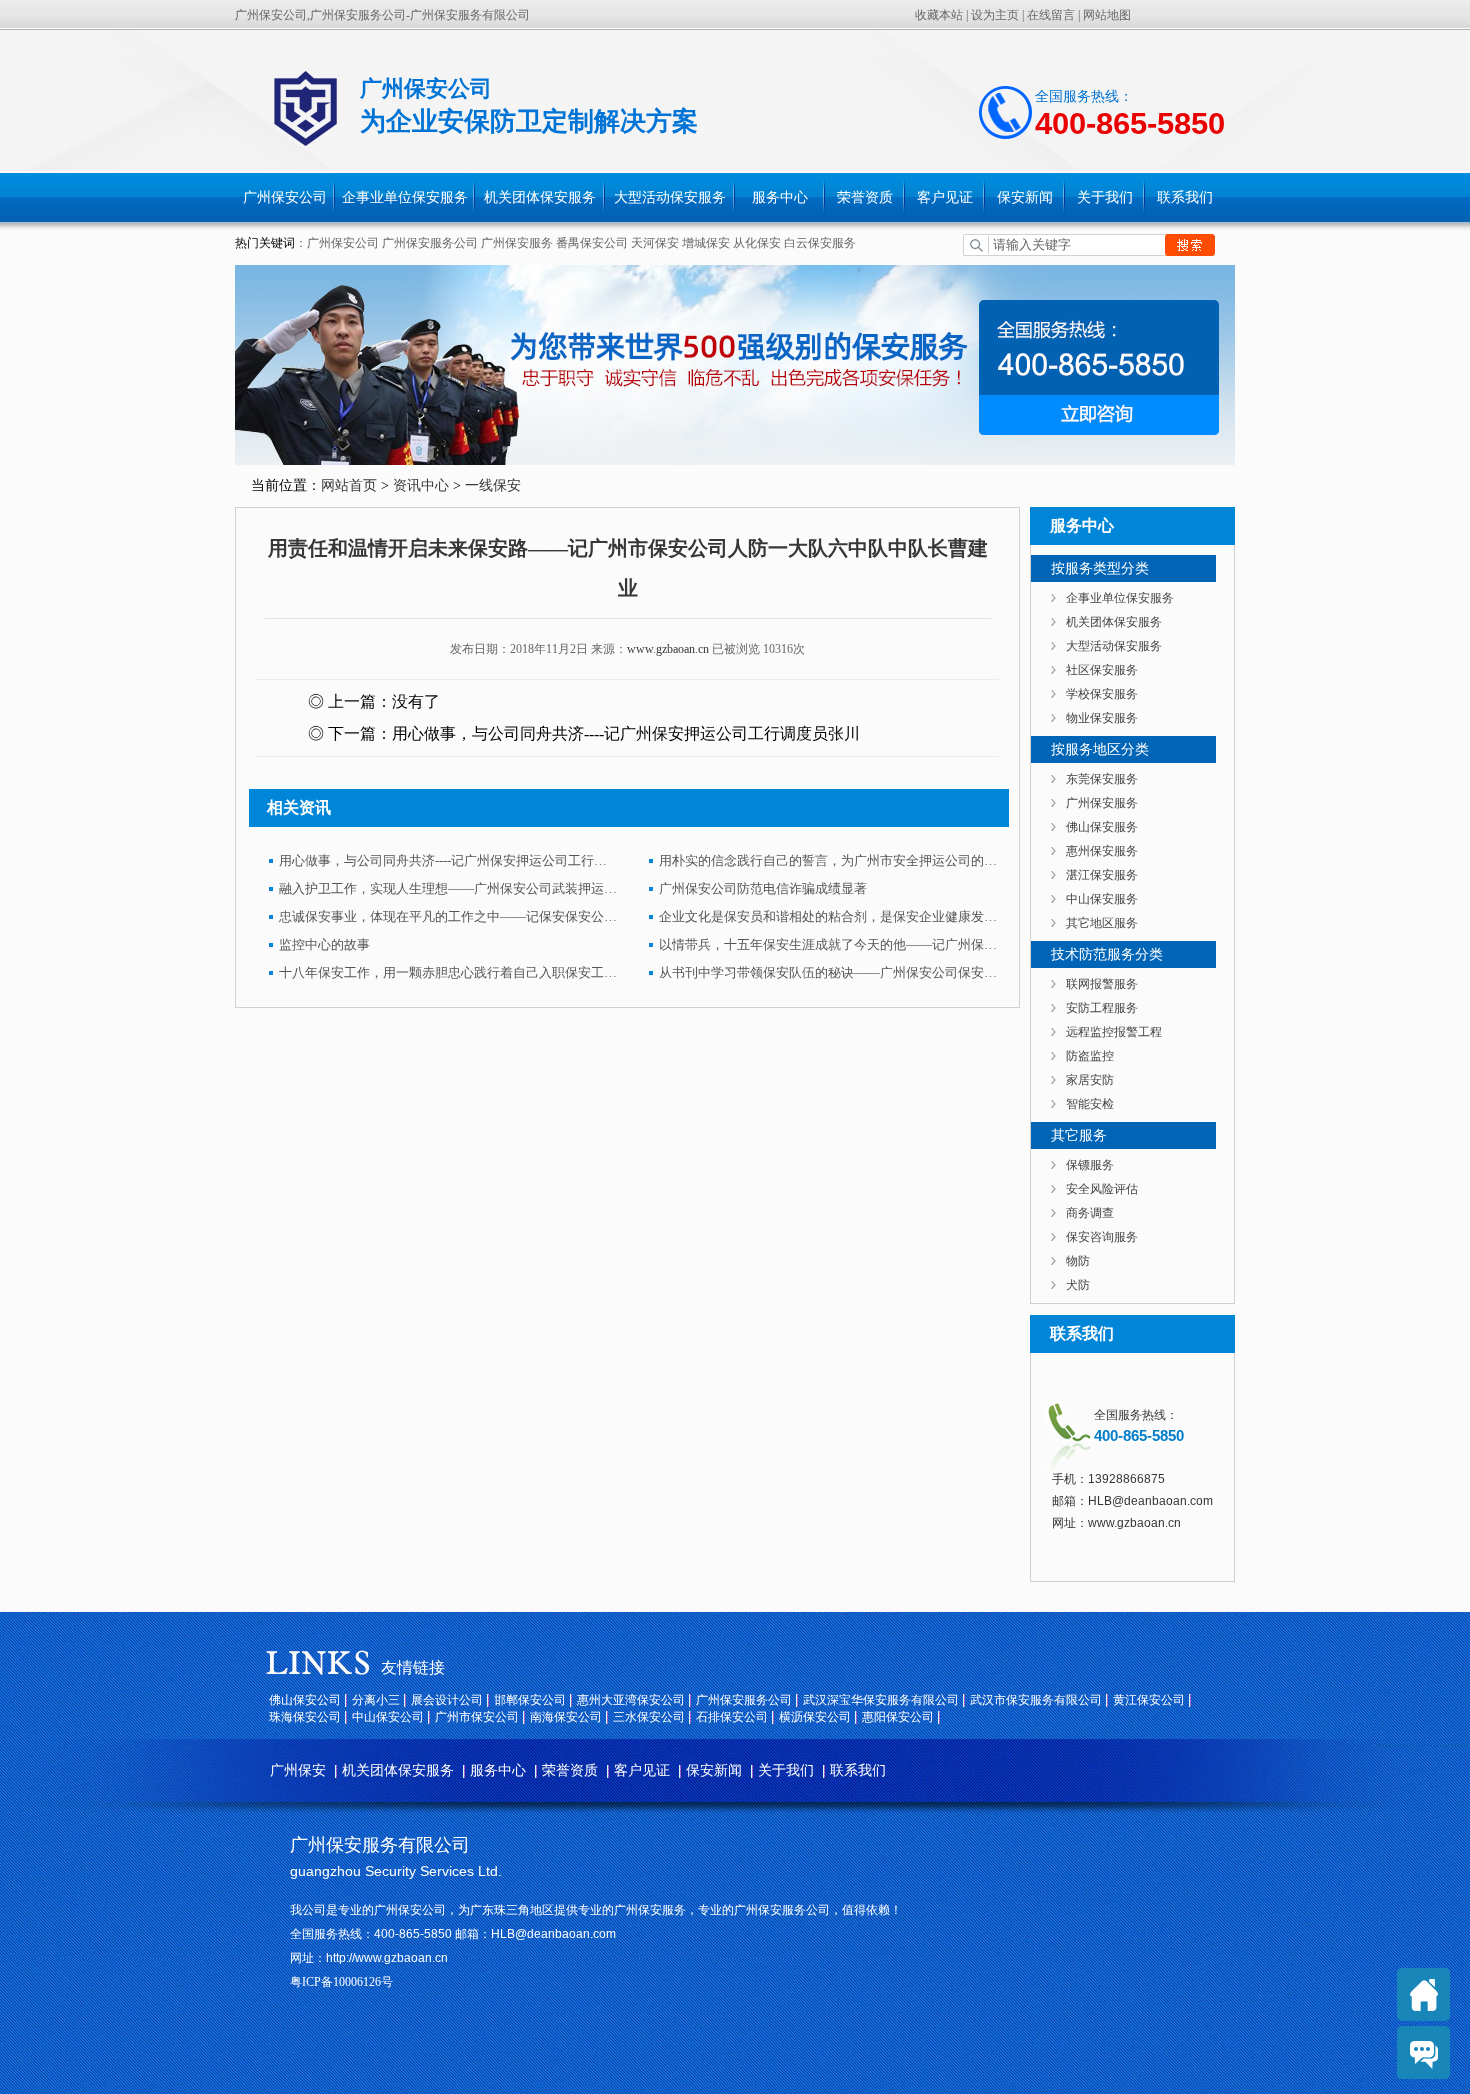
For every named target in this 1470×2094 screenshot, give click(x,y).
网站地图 (1107, 15)
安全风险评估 (1102, 1189)
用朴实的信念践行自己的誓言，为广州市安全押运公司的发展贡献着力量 (829, 860)
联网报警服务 (1102, 984)
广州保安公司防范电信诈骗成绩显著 (763, 888)
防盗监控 (1090, 1056)
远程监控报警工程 (1114, 1032)
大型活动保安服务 (670, 197)
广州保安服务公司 (430, 243)
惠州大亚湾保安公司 (631, 1700)
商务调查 (1090, 1213)
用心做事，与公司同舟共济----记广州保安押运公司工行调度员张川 (626, 733)
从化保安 (758, 243)
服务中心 (780, 197)
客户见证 (945, 197)
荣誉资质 (865, 197)
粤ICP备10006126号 (341, 1982)
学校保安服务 (1102, 694)
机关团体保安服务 (540, 197)
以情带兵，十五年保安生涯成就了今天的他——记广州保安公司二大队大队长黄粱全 (829, 944)
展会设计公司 (447, 1700)
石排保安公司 (732, 1717)
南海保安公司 (566, 1717)
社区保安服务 (1102, 670)
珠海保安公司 (305, 1717)
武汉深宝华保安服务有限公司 (881, 1700)
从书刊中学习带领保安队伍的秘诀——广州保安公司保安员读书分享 (829, 972)
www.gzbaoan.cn (668, 649)
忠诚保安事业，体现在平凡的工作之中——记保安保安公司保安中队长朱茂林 (449, 916)
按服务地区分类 (1100, 749)
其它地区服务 (1102, 923)
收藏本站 (939, 15)
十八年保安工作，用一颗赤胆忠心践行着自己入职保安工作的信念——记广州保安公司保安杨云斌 (449, 972)
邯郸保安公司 (530, 1700)
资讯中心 (421, 485)
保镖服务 (1090, 1165)
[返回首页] (1423, 1994)
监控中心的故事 (324, 944)
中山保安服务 (1102, 899)
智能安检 (1090, 1104)
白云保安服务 (820, 243)
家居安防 (1090, 1080)
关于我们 (1105, 197)
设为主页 (995, 15)
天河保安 (655, 243)
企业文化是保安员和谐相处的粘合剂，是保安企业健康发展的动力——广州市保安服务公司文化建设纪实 (829, 916)
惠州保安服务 (1102, 851)
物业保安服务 (1102, 718)
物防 (1078, 1261)
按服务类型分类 (1100, 568)
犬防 (1078, 1285)
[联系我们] (1423, 2052)
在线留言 (1051, 15)
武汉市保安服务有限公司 (1036, 1700)
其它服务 (1079, 1135)
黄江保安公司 (1149, 1700)
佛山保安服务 (1102, 827)
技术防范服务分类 (1107, 954)
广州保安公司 (285, 197)
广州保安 (298, 1770)
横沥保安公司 (815, 1717)
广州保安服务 (517, 243)
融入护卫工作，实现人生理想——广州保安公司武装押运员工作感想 (449, 888)
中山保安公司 (388, 1717)
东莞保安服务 (1102, 779)
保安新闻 (1025, 197)
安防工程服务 (1102, 1008)
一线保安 (493, 485)
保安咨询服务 (1102, 1237)
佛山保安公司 (305, 1700)
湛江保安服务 (1102, 875)
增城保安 (706, 243)
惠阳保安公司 (898, 1717)
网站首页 (349, 485)
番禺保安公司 (592, 243)
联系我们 (1185, 197)
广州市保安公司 (477, 1717)
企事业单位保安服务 (405, 197)
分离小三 (376, 1700)
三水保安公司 (649, 1717)
